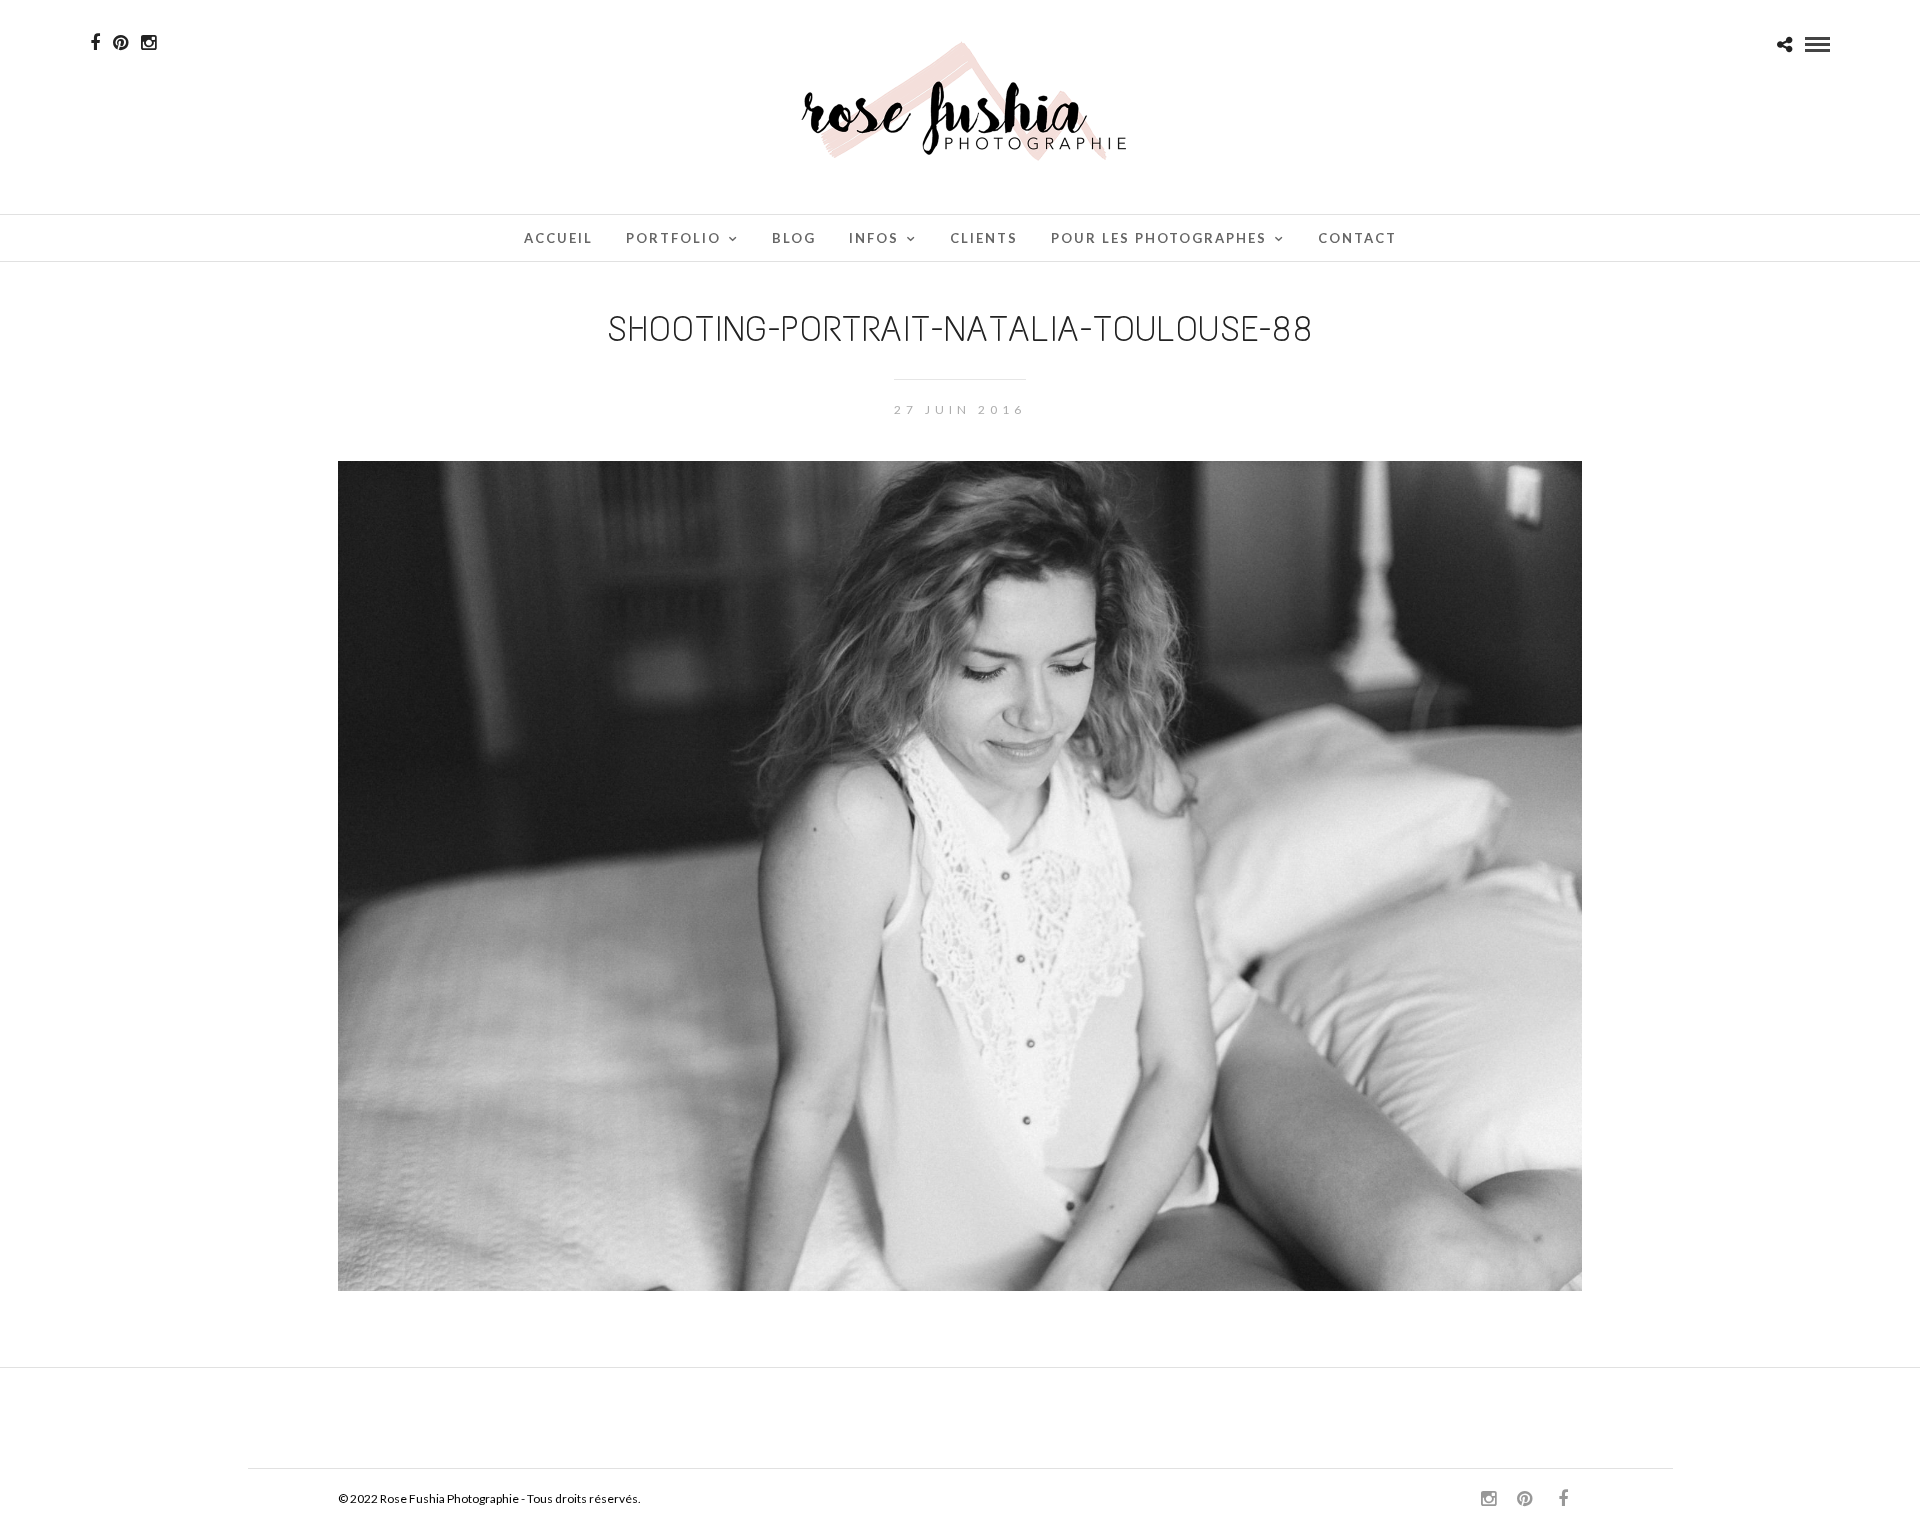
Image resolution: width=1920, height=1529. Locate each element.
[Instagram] (148, 43)
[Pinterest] (120, 43)
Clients (984, 238)
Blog (794, 238)
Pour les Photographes (1159, 238)
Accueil (558, 238)
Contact (1357, 238)
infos (874, 238)
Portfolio (673, 238)
